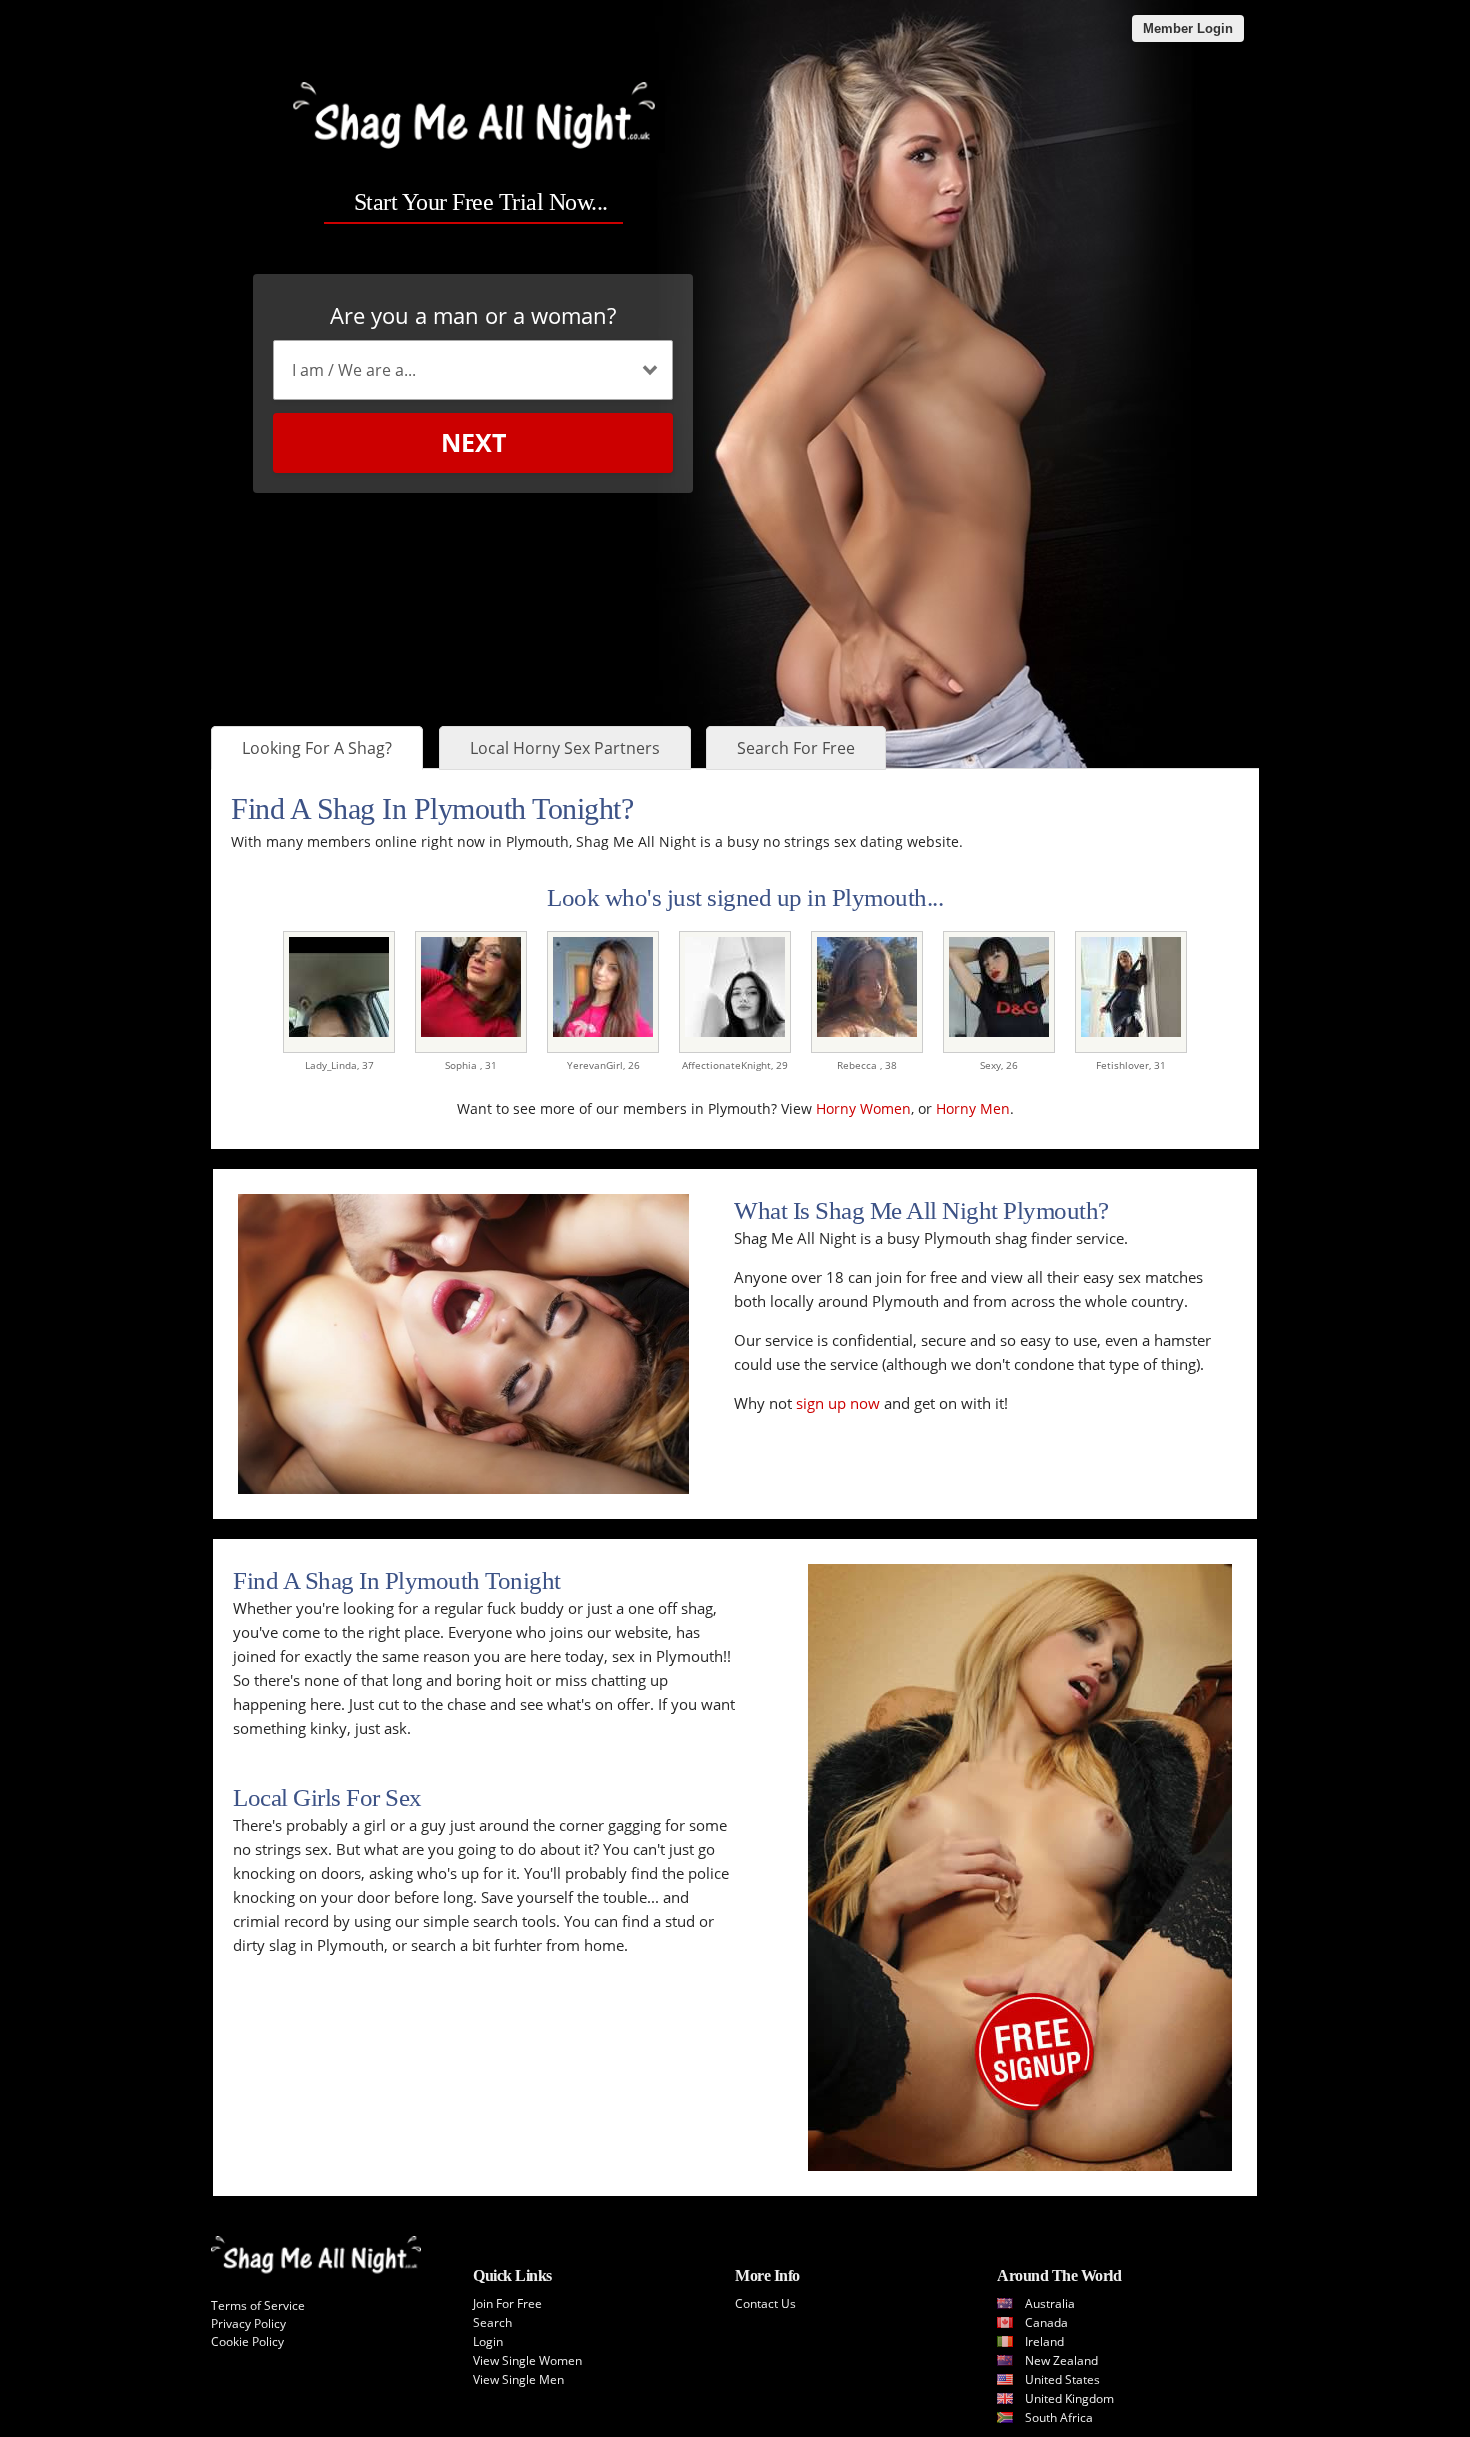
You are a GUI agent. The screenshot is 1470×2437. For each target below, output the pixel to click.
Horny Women (863, 1108)
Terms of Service (258, 2305)
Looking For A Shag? (317, 748)
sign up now (838, 1403)
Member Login (1188, 28)
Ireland (1044, 2341)
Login (488, 2341)
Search (492, 2322)
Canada (1046, 2322)
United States (1062, 2379)
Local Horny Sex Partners (565, 748)
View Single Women (527, 2360)
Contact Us (765, 2303)
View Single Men (518, 2379)
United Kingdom (1069, 2398)
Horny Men (973, 1108)
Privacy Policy (248, 2323)
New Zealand (1061, 2360)
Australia (1050, 2303)
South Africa (1059, 2417)
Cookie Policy (247, 2341)
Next (473, 442)
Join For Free (507, 2303)
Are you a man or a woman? (473, 315)
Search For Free (796, 748)
